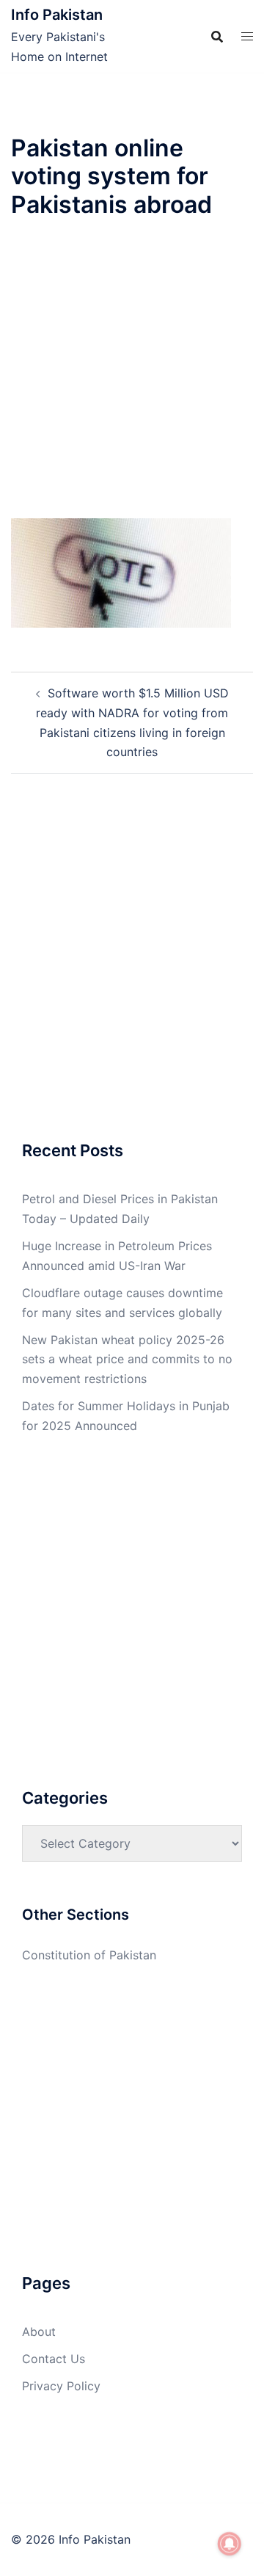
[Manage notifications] (230, 2544)
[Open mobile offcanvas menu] (247, 36)
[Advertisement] (132, 380)
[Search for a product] (217, 37)
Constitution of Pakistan (89, 1955)
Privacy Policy (61, 2386)
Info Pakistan (57, 15)
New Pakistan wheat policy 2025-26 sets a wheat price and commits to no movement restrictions (127, 1360)
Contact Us (54, 2359)
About (39, 2332)
